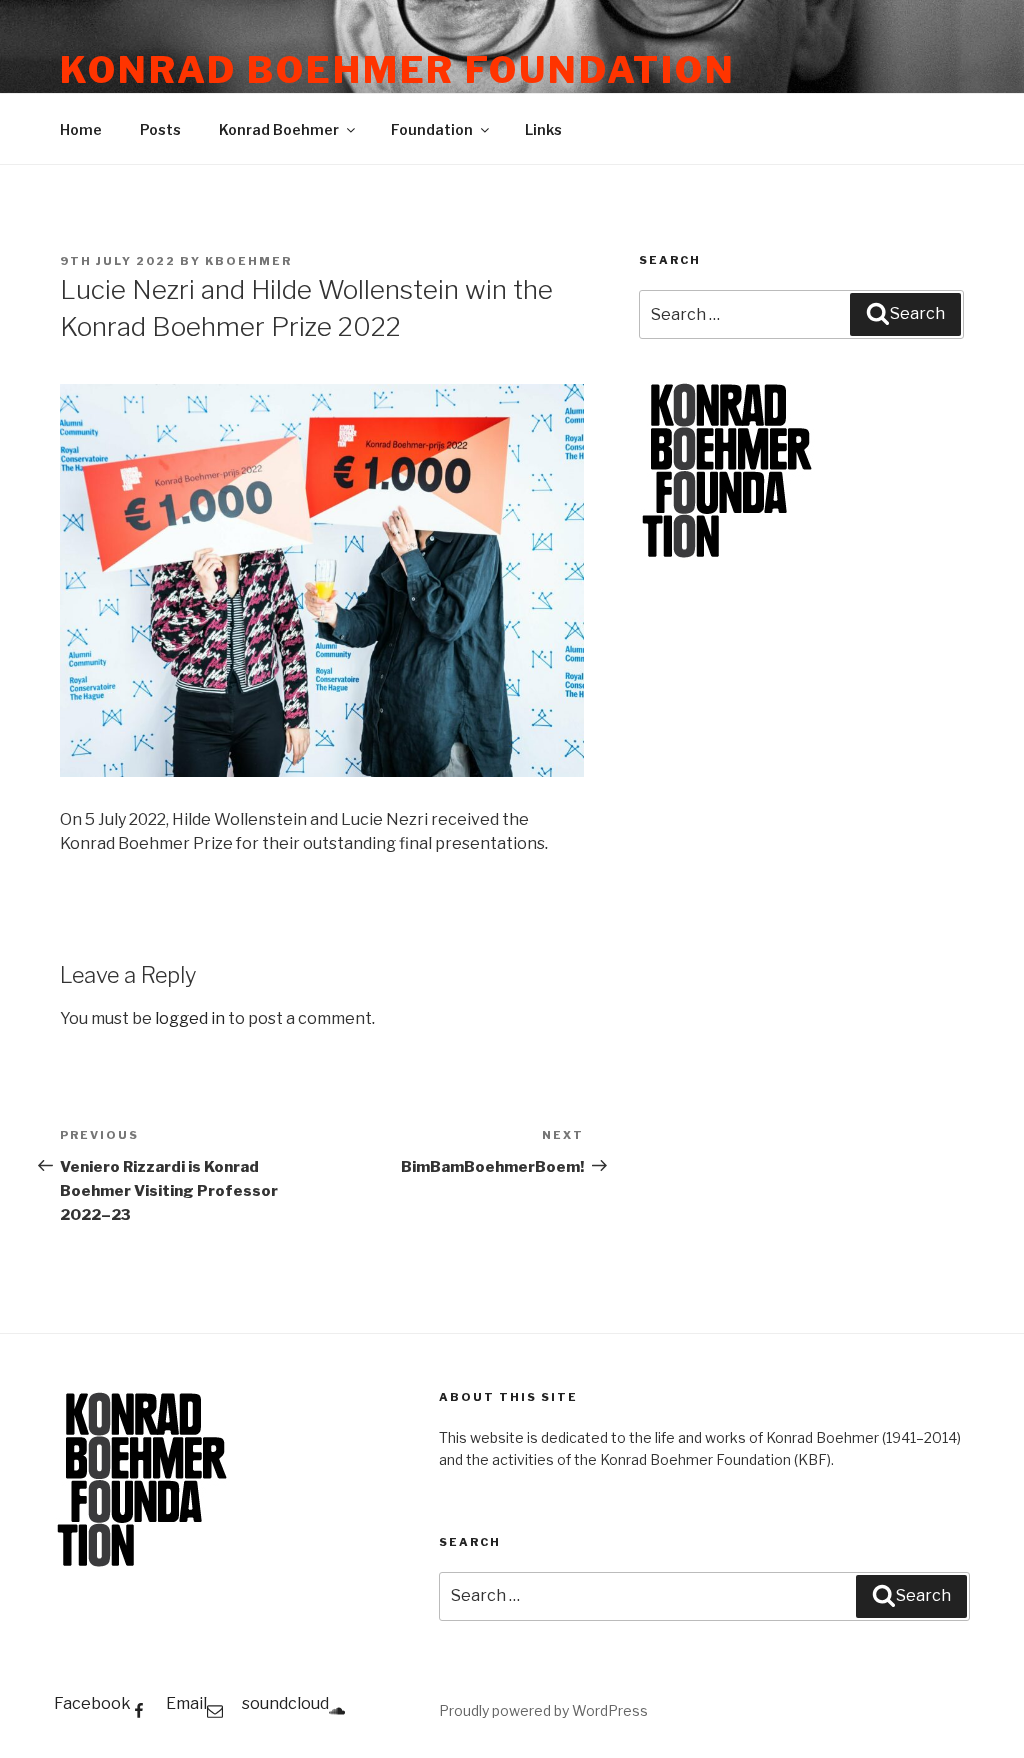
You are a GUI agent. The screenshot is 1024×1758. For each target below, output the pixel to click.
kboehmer (248, 261)
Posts (160, 129)
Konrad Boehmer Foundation (398, 70)
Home (81, 129)
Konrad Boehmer (279, 129)
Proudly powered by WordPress (543, 1710)
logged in (190, 1018)
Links (543, 129)
